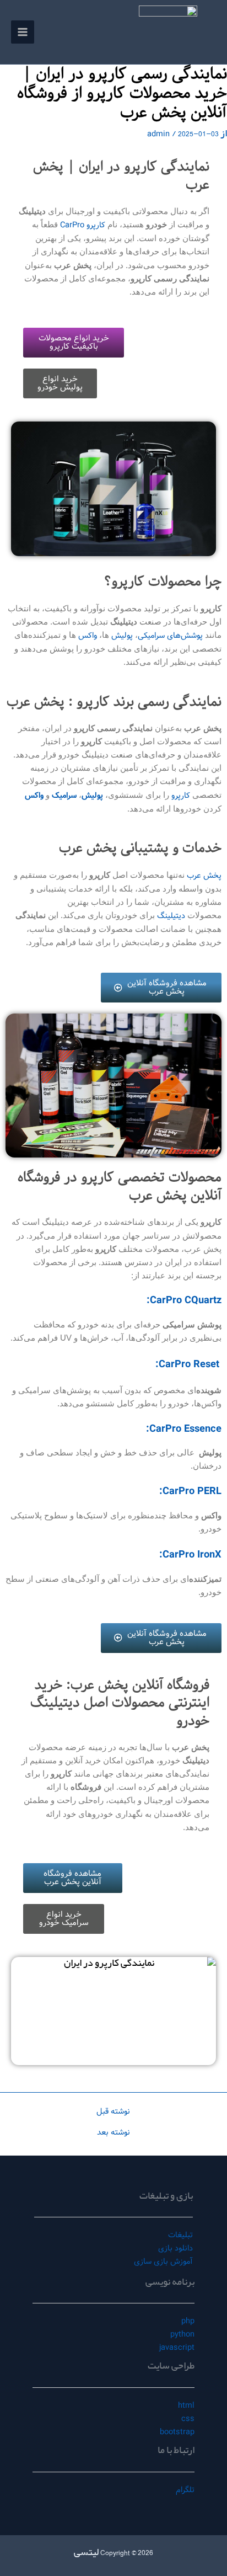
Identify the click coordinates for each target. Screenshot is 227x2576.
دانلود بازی (175, 2248)
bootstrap (177, 2432)
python (182, 2334)
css (188, 2419)
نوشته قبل (113, 2112)
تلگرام (185, 2490)
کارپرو (180, 796)
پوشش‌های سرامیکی (170, 636)
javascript (177, 2348)
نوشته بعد (113, 2133)
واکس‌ (87, 636)
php (188, 2321)
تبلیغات (180, 2235)
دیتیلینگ (170, 916)
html (186, 2406)
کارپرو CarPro (83, 225)
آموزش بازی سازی (163, 2262)
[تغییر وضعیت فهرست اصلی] (23, 32)
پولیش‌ (121, 636)
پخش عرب (204, 876)
